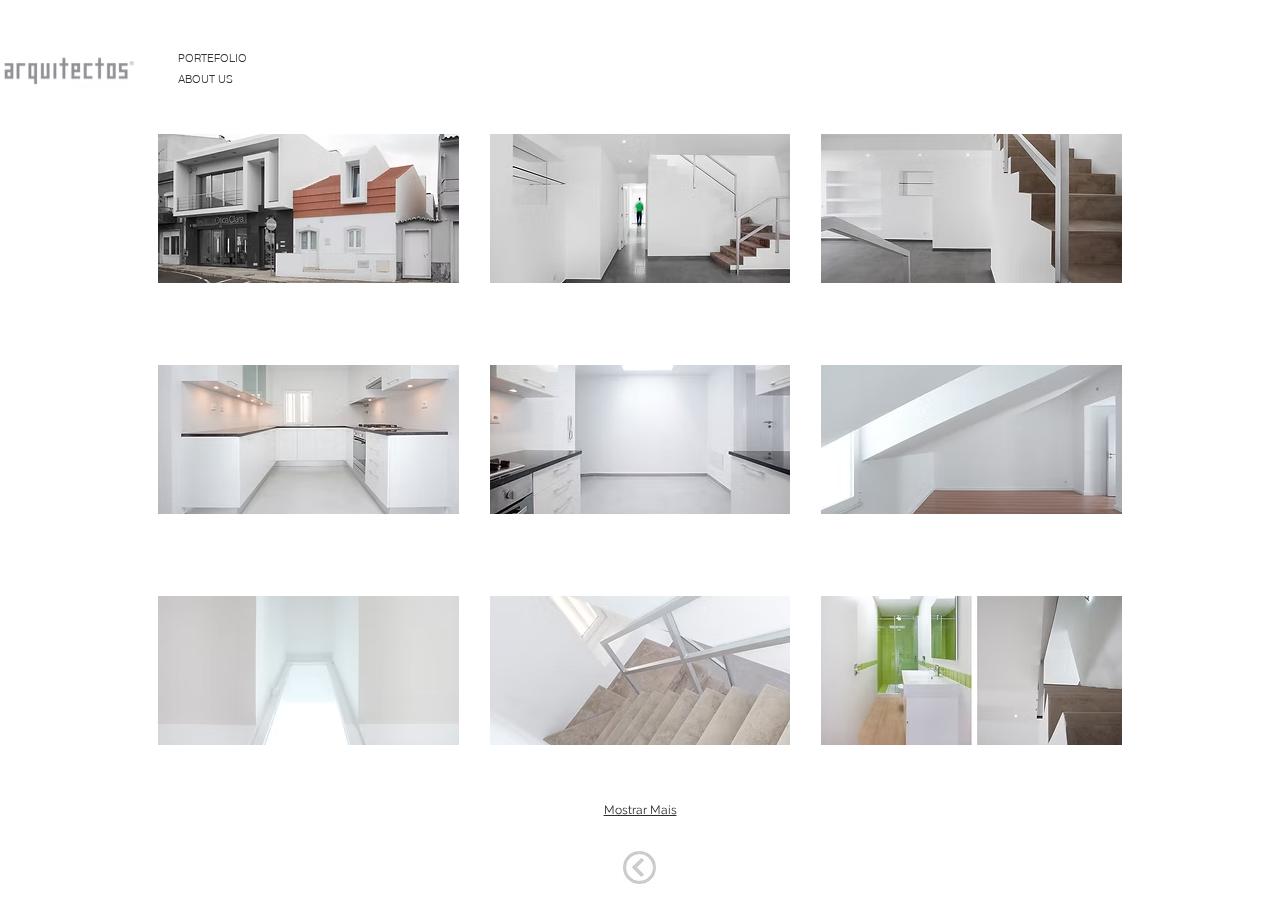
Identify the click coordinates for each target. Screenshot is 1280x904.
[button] (308, 215)
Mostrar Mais (640, 810)
